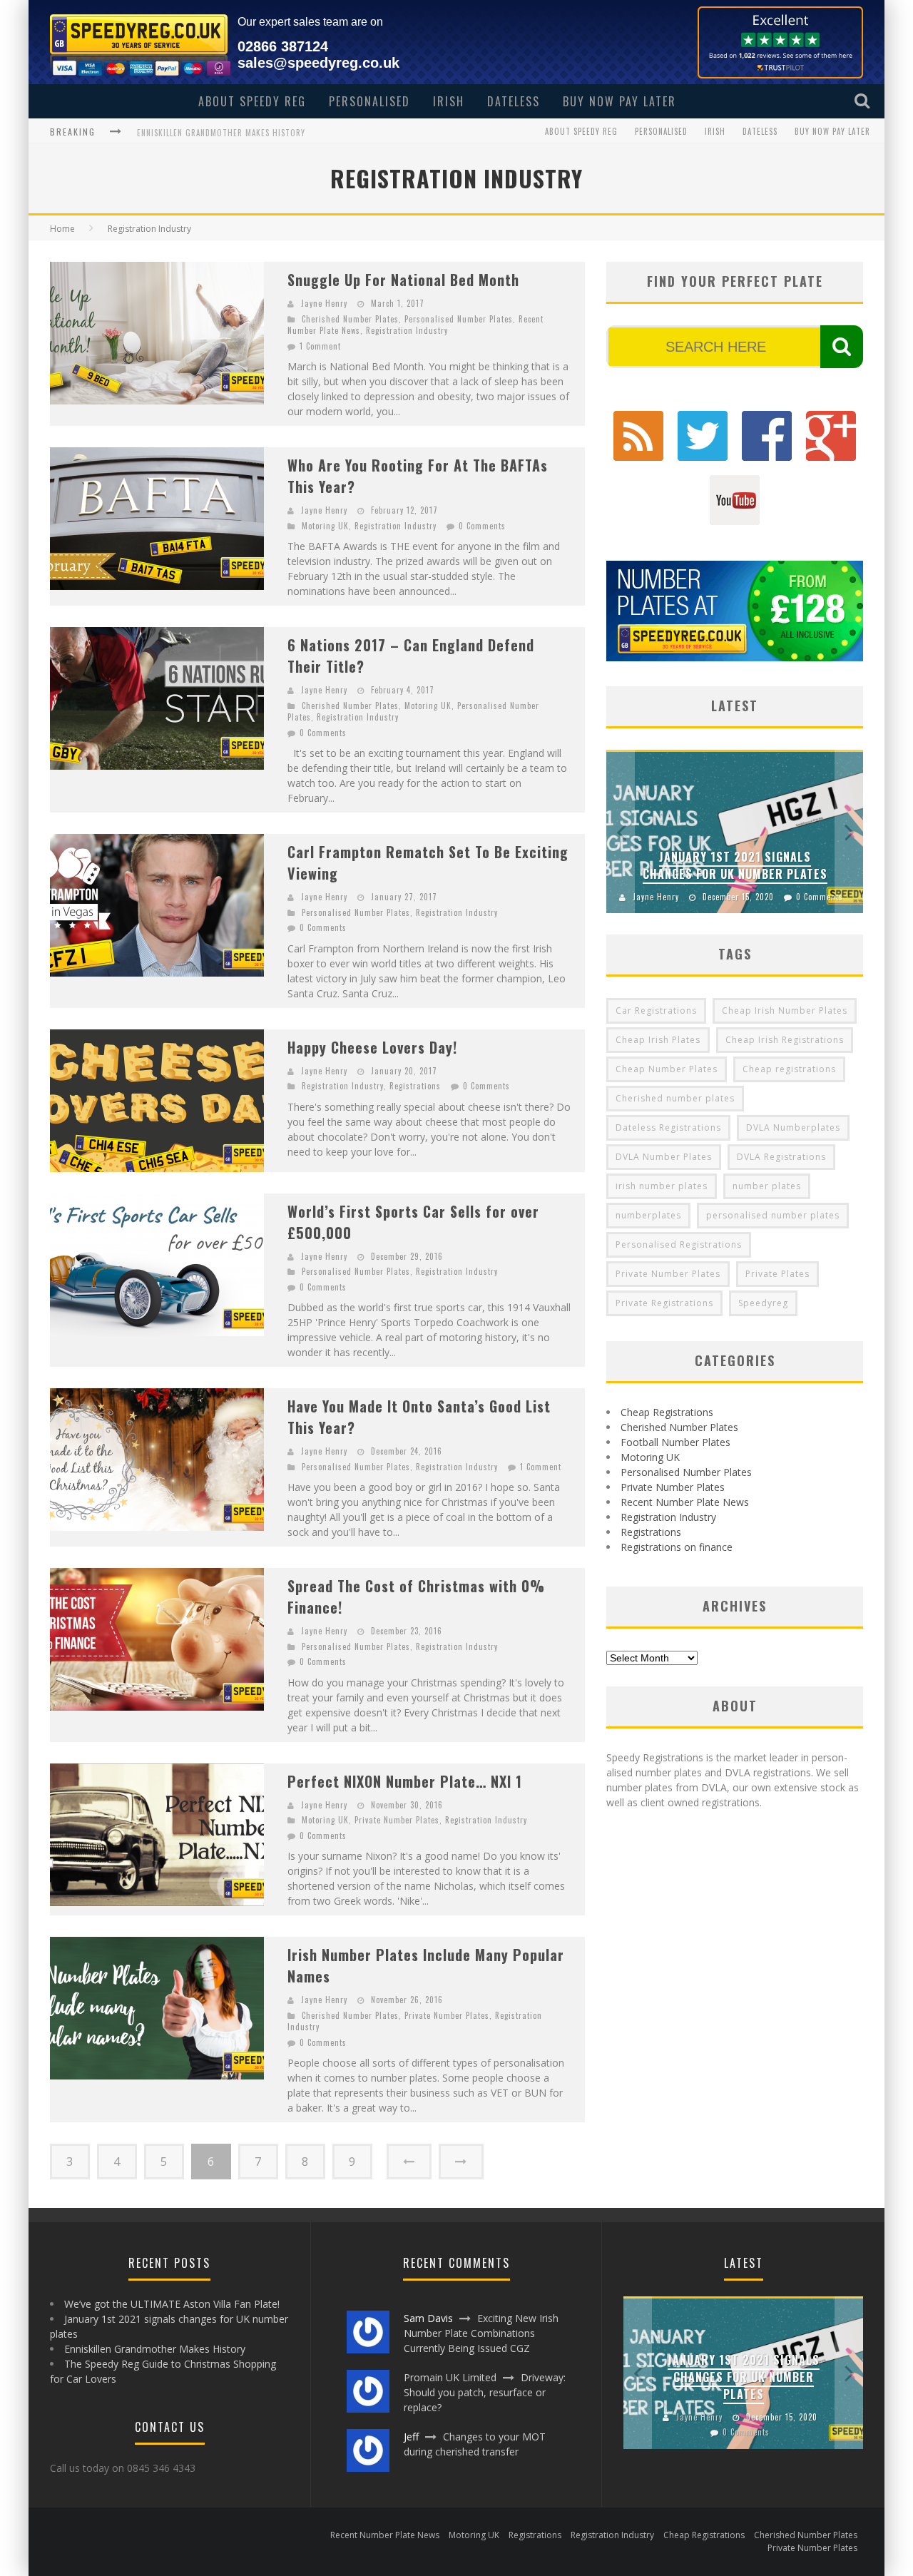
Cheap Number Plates (667, 1069)
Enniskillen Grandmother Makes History (221, 131)
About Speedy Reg (252, 101)
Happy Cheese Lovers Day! (372, 1047)
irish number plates (662, 1186)
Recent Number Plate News (685, 1502)
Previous (621, 831)
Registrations (415, 1086)
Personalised (369, 101)
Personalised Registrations (679, 1244)
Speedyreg (763, 1303)
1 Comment (320, 346)
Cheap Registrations (667, 1412)
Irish (449, 101)
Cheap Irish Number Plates (785, 1010)
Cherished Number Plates (350, 319)
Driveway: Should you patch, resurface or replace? (485, 2392)
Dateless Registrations (668, 1127)
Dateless (514, 101)
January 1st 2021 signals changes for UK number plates (735, 865)
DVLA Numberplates (793, 1127)
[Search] (864, 101)
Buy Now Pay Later (619, 101)
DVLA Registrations (781, 1157)
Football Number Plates (675, 1442)
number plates (767, 1186)
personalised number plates (773, 1215)
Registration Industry (407, 330)
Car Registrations (656, 1010)
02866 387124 (283, 46)
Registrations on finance (677, 1547)
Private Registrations (664, 1303)
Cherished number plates (675, 1098)
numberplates (648, 1215)
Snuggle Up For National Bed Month (403, 280)
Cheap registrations (789, 1069)
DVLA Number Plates (664, 1157)
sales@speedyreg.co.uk (318, 63)
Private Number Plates (397, 1820)
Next (849, 831)
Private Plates (777, 1274)
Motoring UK (325, 526)
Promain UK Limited (450, 2377)
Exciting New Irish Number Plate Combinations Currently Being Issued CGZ (481, 2333)
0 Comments (482, 526)
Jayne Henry (324, 303)
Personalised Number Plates (459, 319)
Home (62, 229)
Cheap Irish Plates (658, 1040)
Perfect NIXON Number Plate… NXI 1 (405, 1781)
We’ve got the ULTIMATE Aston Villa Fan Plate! (172, 2304)
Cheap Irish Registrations (785, 1040)
